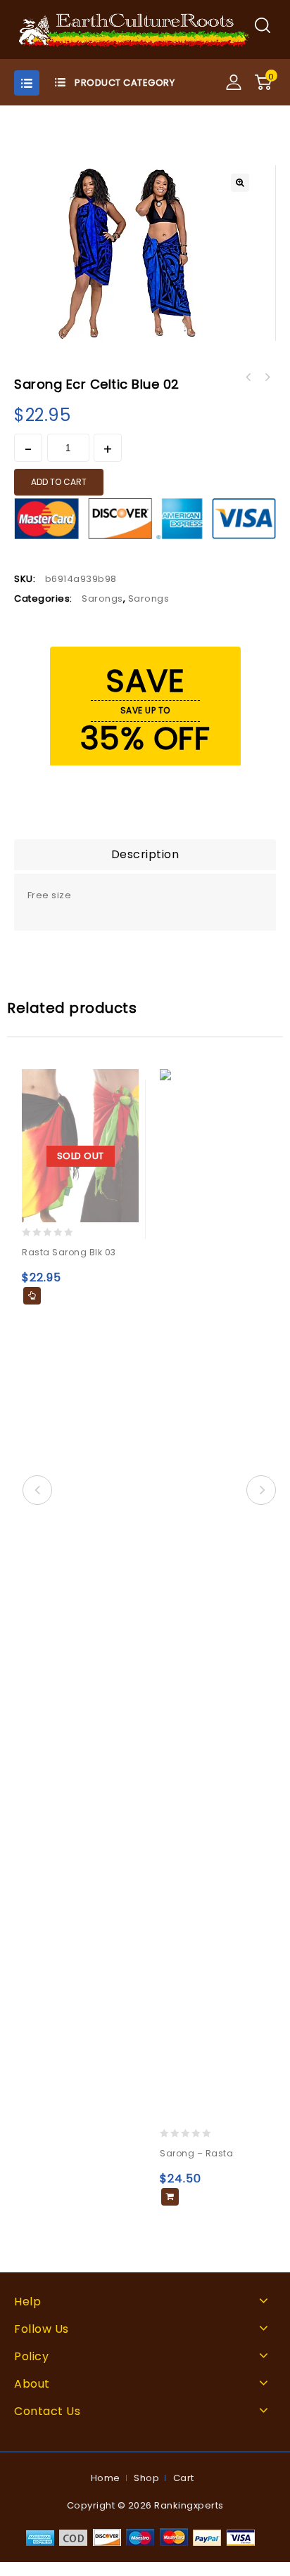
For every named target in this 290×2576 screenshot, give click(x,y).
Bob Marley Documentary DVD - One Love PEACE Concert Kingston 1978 (267, 377)
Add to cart (59, 482)
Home (106, 2478)
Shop (146, 2478)
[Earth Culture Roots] (134, 29)
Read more (32, 1296)
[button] (240, 183)
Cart (184, 2478)
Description (145, 854)
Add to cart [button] (170, 2197)
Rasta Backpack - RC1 (248, 377)
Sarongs (102, 598)
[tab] (145, 855)
